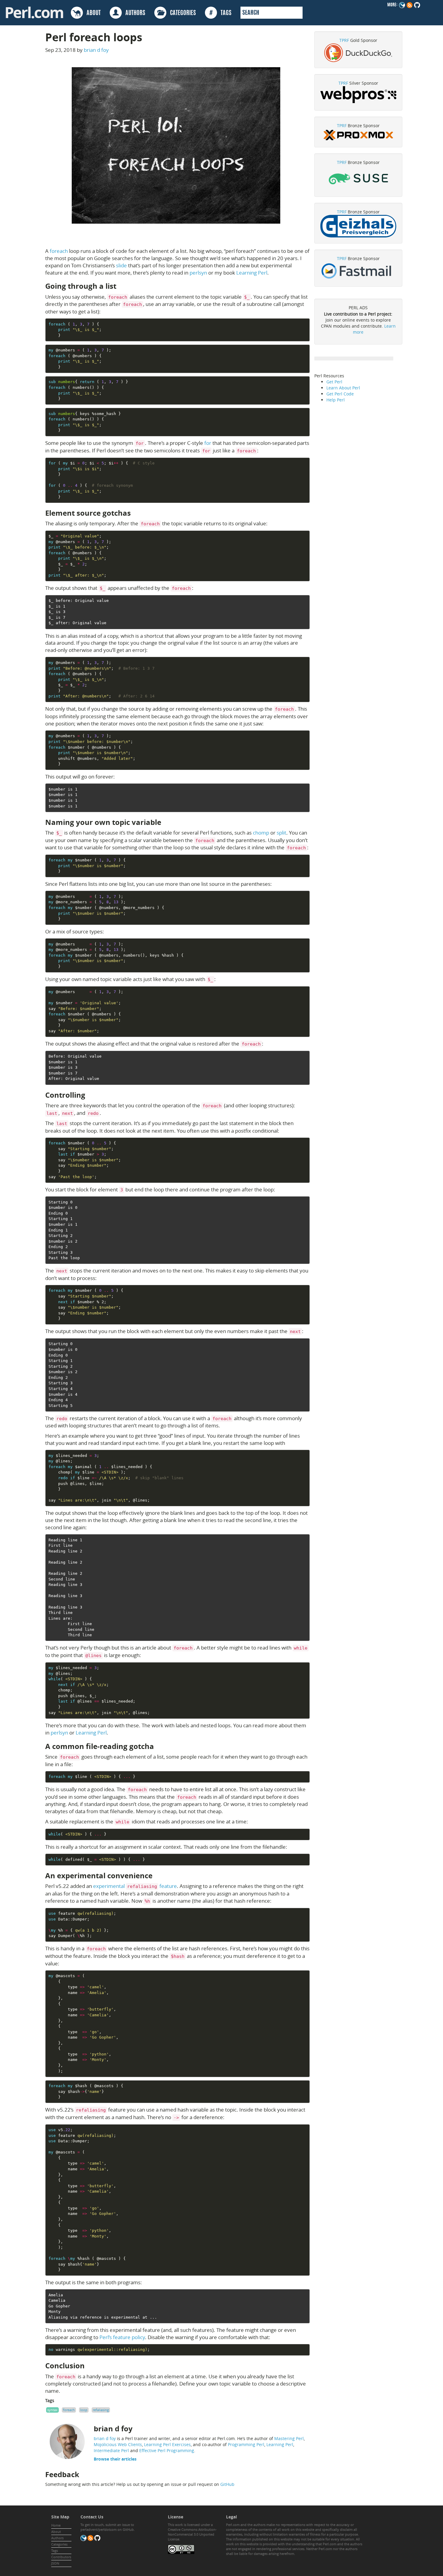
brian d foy (96, 50)
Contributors (61, 2557)
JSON (55, 2563)
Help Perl (336, 400)
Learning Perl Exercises (167, 2444)
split (281, 833)
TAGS (220, 13)
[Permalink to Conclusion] (90, 2366)
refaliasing (101, 2410)
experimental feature (135, 1886)
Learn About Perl (343, 388)
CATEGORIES (181, 13)
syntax (52, 2410)
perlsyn (198, 273)
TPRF (344, 40)
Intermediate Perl (111, 2450)
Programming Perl (246, 2444)
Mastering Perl (289, 2438)
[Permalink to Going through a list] (121, 286)
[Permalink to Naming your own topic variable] (166, 822)
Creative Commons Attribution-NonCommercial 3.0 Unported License (192, 2534)
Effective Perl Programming (167, 2450)
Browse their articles (115, 2459)
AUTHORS (134, 13)
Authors (57, 2538)
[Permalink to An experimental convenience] (157, 1876)
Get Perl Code (340, 394)
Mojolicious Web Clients (118, 2444)
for (208, 443)
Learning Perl (252, 273)
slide (121, 265)
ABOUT (92, 13)
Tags (55, 2551)
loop (84, 2410)
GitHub (227, 2484)
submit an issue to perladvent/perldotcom (107, 2527)
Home (56, 2525)
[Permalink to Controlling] (90, 1095)
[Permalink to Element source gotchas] (136, 513)
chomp (261, 833)
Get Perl (334, 382)
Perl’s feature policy (122, 2337)
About (56, 2532)
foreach (59, 251)
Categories (59, 2544)
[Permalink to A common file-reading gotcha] (159, 1746)
